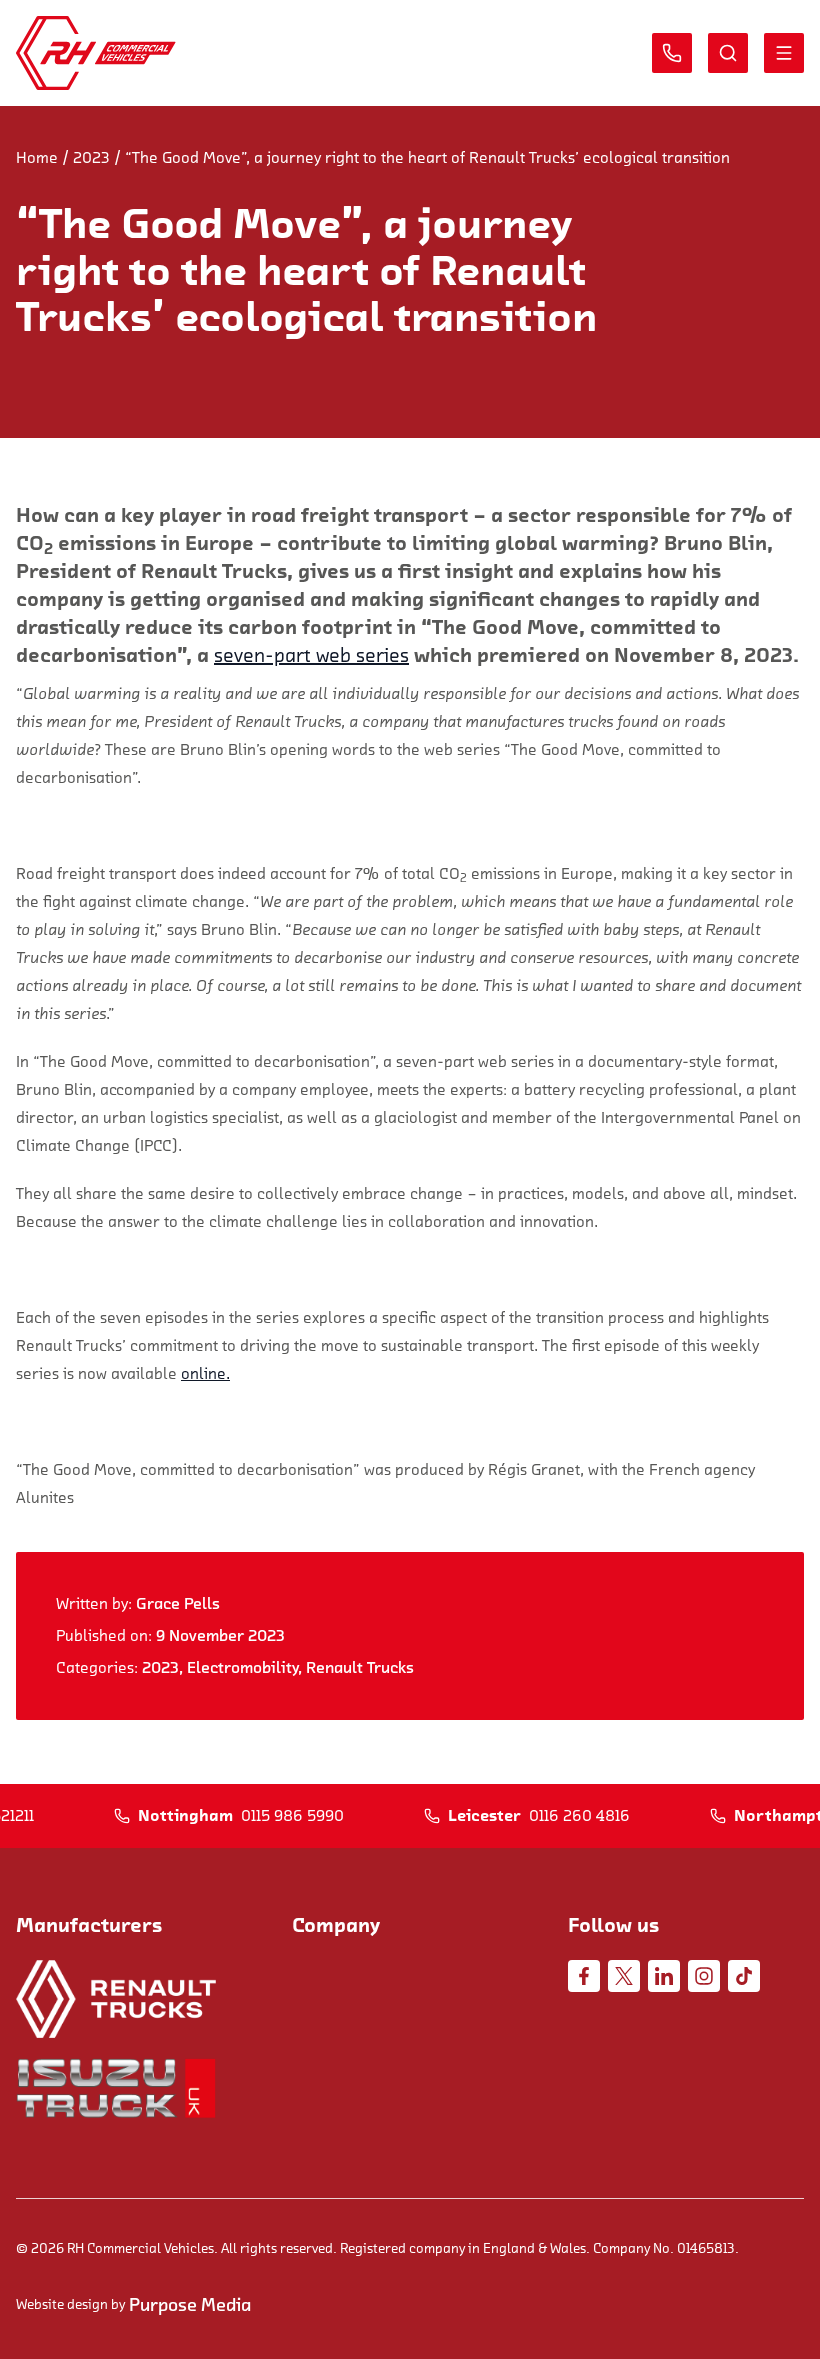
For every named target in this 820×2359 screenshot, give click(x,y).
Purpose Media (190, 2305)
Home (37, 158)
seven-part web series (311, 656)
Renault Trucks (360, 1668)
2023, (164, 1668)
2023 (91, 158)
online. (205, 1374)
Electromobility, (246, 1668)
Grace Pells (178, 1604)
